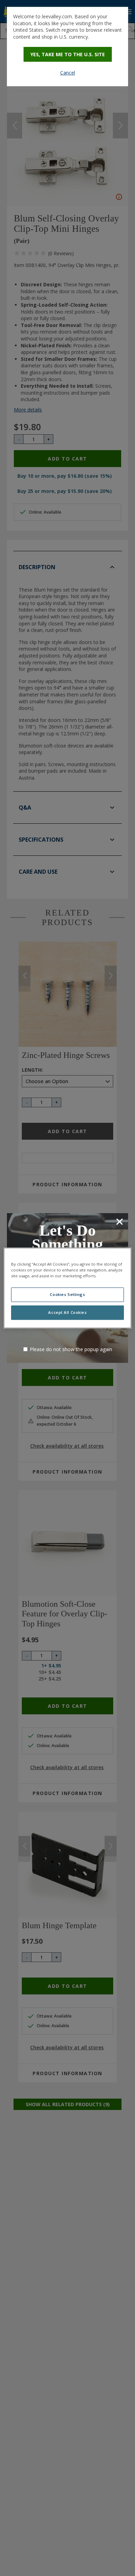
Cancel (68, 73)
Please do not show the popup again (71, 1349)
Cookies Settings (67, 1295)
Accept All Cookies (67, 1313)
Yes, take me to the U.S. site (68, 54)
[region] (68, 1288)
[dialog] (67, 47)
